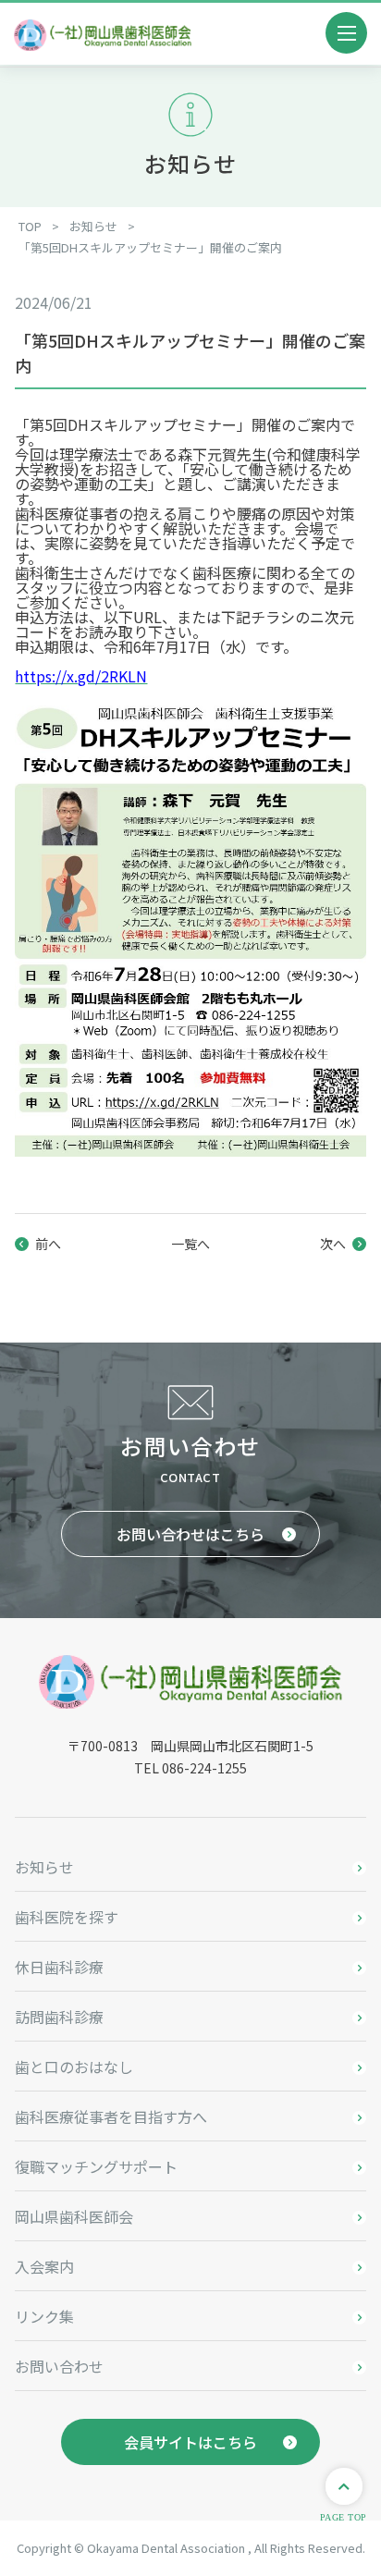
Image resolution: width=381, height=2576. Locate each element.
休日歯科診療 (59, 1967)
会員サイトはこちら (190, 2442)
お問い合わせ (59, 2366)
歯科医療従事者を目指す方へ (111, 2116)
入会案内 (44, 2266)
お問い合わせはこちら (190, 1534)
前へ (48, 1244)
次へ (333, 1244)
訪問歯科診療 (59, 2017)
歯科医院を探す (67, 1917)
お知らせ (44, 1867)
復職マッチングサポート (96, 2166)
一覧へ (190, 1244)
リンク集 (44, 2316)
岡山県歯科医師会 (74, 2216)
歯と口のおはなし (74, 2067)
